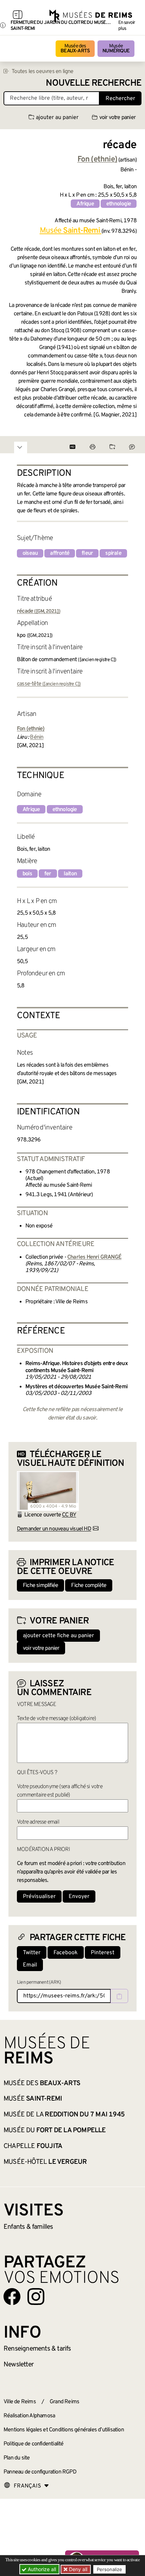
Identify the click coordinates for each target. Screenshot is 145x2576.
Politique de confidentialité (34, 2444)
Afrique (85, 204)
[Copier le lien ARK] (119, 1996)
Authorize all (41, 2569)
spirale (113, 553)
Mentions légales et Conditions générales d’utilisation (64, 2430)
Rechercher (120, 99)
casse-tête (49, 684)
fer (48, 874)
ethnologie (119, 204)
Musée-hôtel (45, 2162)
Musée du (55, 2130)
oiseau (30, 553)
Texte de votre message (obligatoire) (56, 1719)
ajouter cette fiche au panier (58, 1636)
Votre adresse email (38, 1822)
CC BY (69, 1515)
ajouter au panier (57, 118)
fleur (87, 553)
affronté (60, 553)
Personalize (109, 2569)
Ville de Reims (20, 2402)
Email (30, 1965)
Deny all (77, 2569)
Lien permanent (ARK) (39, 1982)
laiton (70, 874)
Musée (116, 49)
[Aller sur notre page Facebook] (12, 2297)
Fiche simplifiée (40, 1586)
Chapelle (33, 2146)
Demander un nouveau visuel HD (54, 1529)
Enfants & (28, 2227)
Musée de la (64, 2115)
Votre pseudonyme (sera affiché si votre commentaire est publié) (60, 1791)
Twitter (32, 1953)
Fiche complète (89, 1586)
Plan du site (17, 2458)
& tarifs (37, 2349)
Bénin (37, 737)
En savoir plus (127, 26)
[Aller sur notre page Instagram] (36, 2297)
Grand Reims (64, 2402)
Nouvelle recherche (94, 83)
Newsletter (18, 2365)
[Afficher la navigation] (18, 16)
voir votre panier (117, 118)
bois (27, 874)
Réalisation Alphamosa (29, 2416)
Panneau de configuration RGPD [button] (40, 2472)
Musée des (75, 49)
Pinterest (103, 1953)
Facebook (66, 1953)
